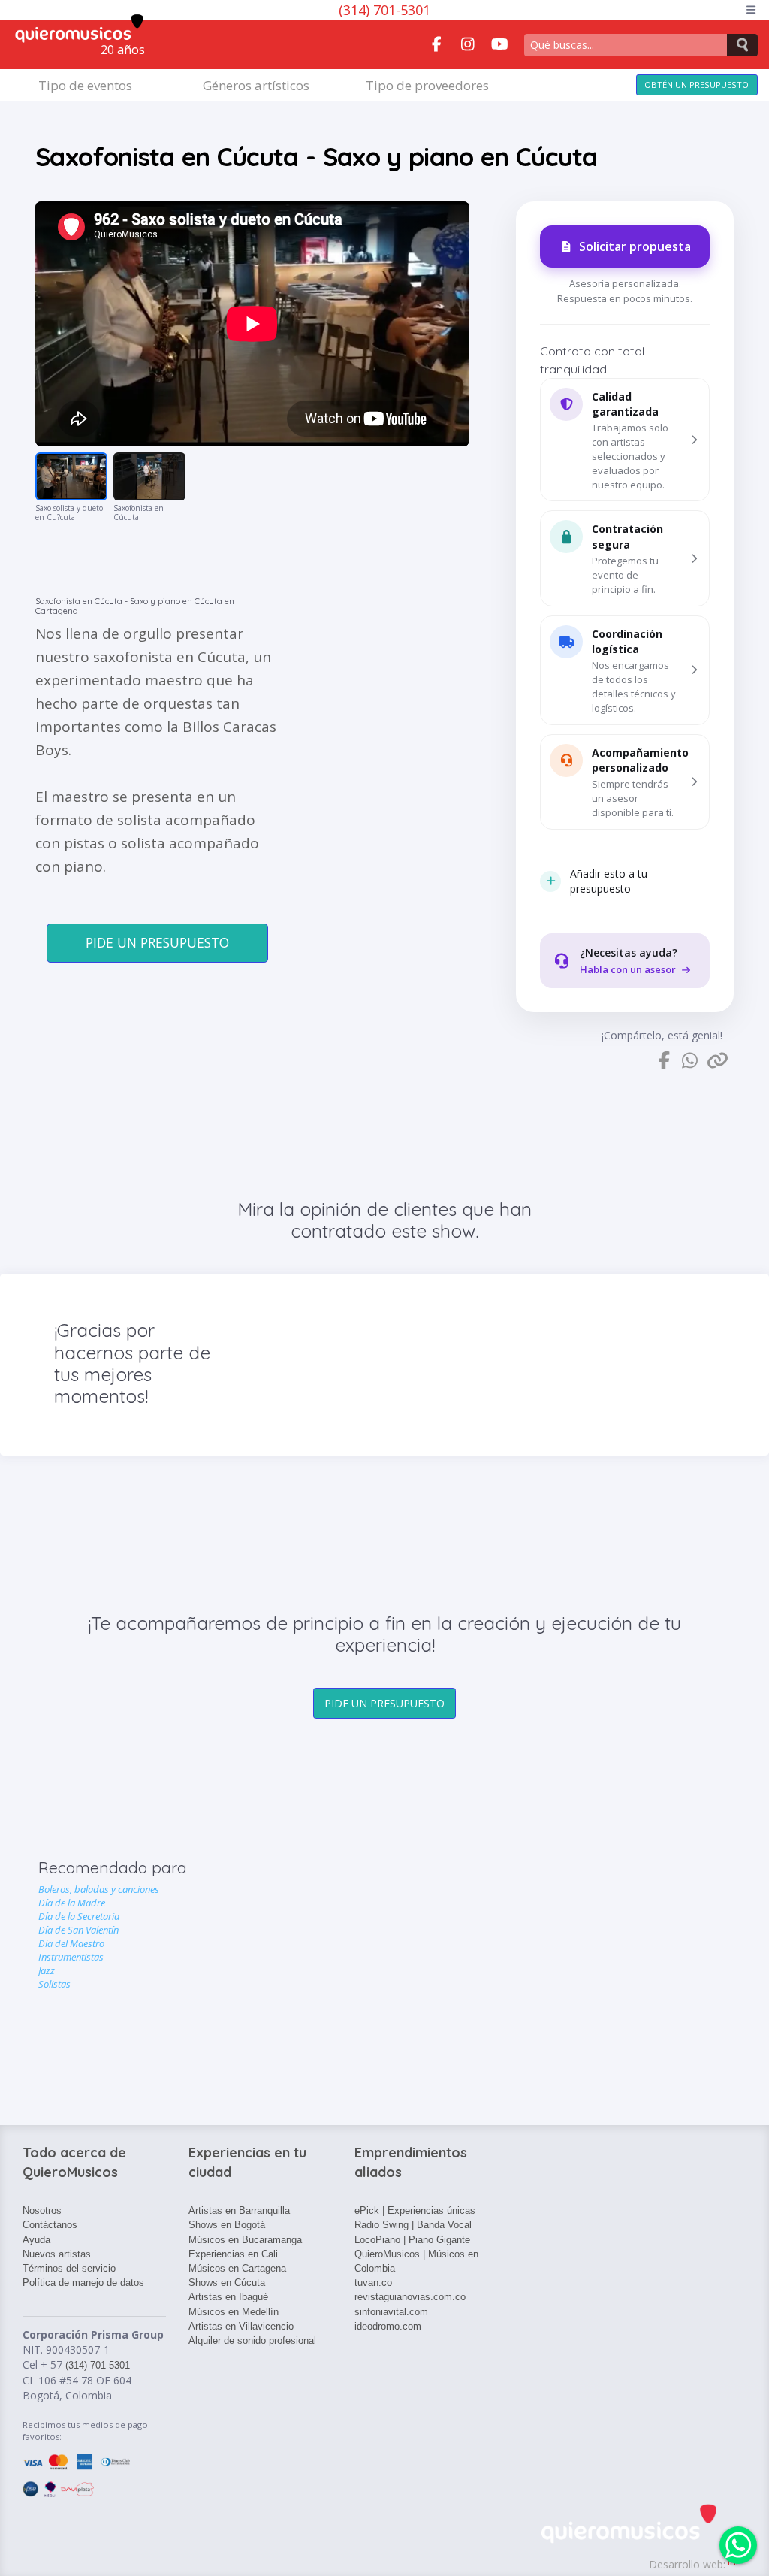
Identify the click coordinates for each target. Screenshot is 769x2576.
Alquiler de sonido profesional (252, 2340)
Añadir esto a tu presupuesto (609, 881)
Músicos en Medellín (234, 2312)
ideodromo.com (388, 2326)
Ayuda (36, 2240)
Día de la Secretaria (79, 1916)
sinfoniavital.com (391, 2312)
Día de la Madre (72, 1903)
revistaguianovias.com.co (410, 2297)
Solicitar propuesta (635, 246)
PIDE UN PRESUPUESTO (157, 942)
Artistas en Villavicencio (241, 2326)
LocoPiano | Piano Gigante (412, 2240)
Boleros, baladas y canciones (99, 1889)
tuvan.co (373, 2283)
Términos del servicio (69, 2268)
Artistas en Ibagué (228, 2297)
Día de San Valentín (78, 1930)
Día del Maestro (71, 1943)
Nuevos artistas (57, 2254)
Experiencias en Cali (233, 2254)
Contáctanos (50, 2225)
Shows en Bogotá (227, 2225)
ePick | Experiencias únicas (415, 2210)
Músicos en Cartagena (237, 2268)
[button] (625, 440)
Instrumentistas (71, 1957)
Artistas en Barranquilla (239, 2210)
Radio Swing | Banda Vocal (413, 2225)
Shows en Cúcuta (227, 2283)
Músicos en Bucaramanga (245, 2240)
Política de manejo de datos (83, 2283)
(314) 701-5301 (384, 10)
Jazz (47, 1970)
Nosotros (42, 2210)
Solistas (54, 1984)
